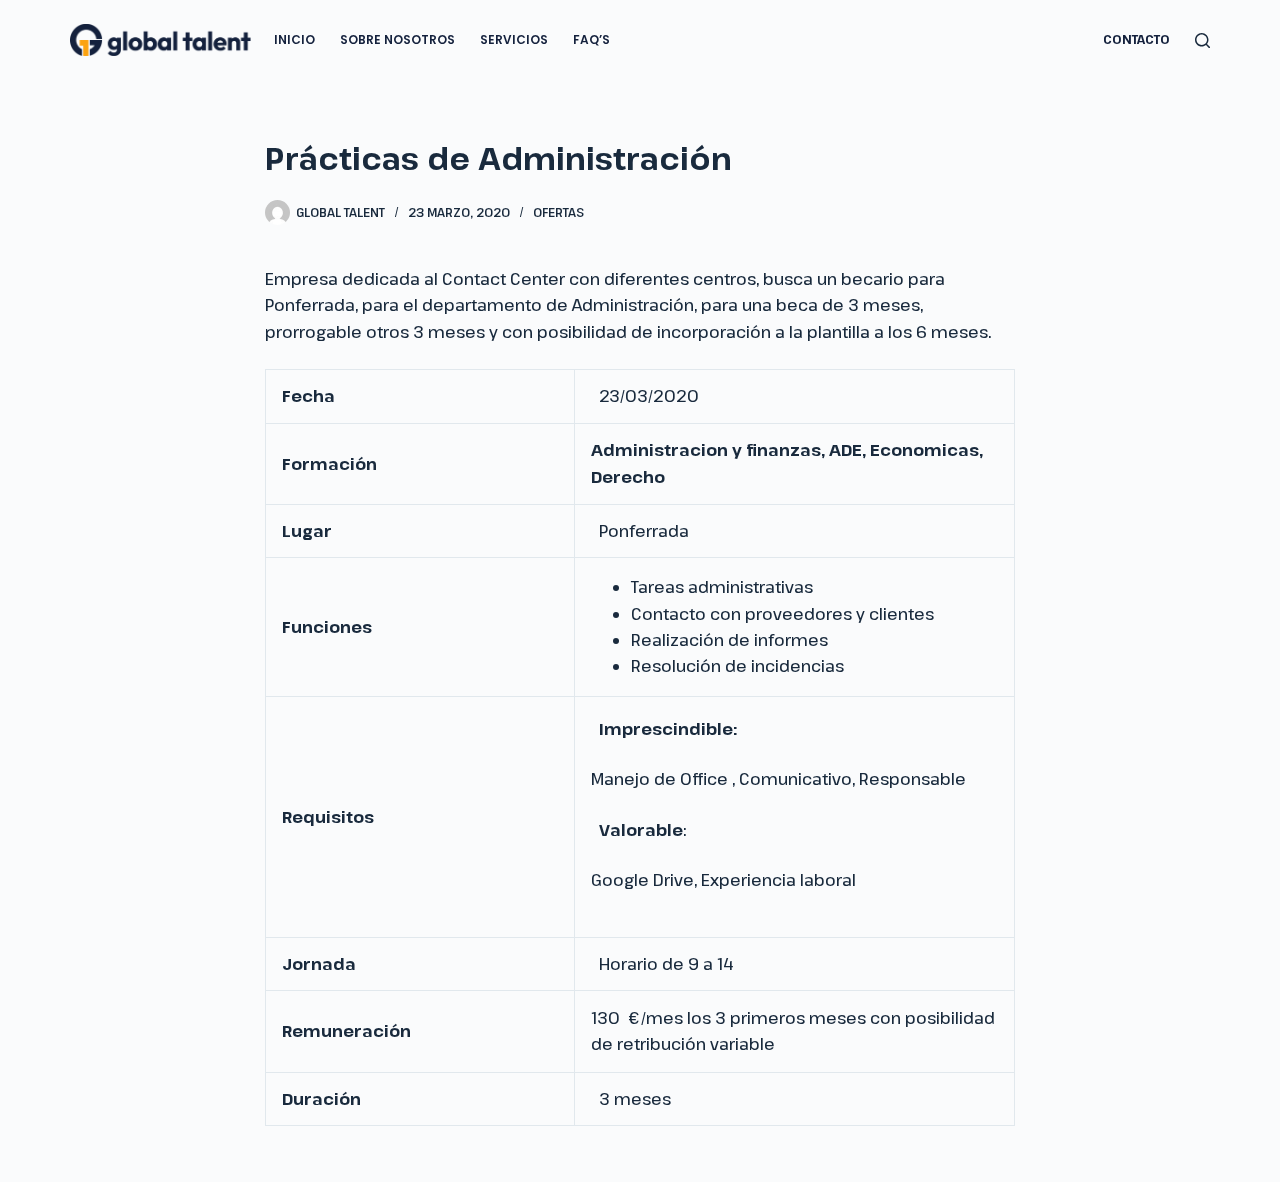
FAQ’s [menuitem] (591, 39)
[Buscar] (1202, 40)
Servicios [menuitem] (514, 39)
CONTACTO (1136, 39)
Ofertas (558, 212)
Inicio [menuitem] (294, 39)
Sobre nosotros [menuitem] (397, 39)
